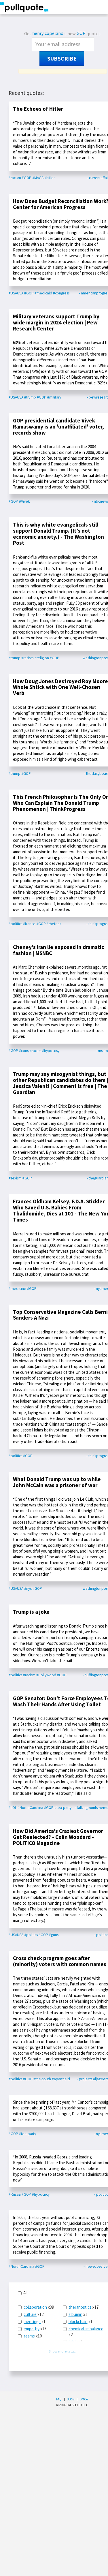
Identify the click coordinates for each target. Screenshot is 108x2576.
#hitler (50, 178)
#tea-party (63, 1808)
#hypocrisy (51, 1051)
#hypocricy (41, 2194)
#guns (54, 1935)
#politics (15, 924)
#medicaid (43, 293)
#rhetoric (54, 924)
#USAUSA (16, 293)
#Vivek (24, 501)
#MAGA (38, 178)
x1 (35, 2322)
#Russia (15, 2194)
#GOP (27, 178)
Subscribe (62, 59)
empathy (32, 2329)
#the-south (42, 2079)
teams (29, 2336)
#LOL (13, 1808)
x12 (34, 2314)
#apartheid (61, 2079)
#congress (61, 293)
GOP (81, 33)
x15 (35, 2329)
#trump (30, 397)
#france (29, 924)
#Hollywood (46, 1675)
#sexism (15, 1178)
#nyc (28, 1588)
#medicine (17, 1289)
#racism (15, 178)
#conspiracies (30, 1051)
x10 (33, 2336)
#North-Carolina (30, 1808)
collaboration (35, 2307)
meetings (32, 2322)
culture (30, 2314)
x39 (39, 2307)
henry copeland (48, 33)
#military (54, 397)
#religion (42, 658)
